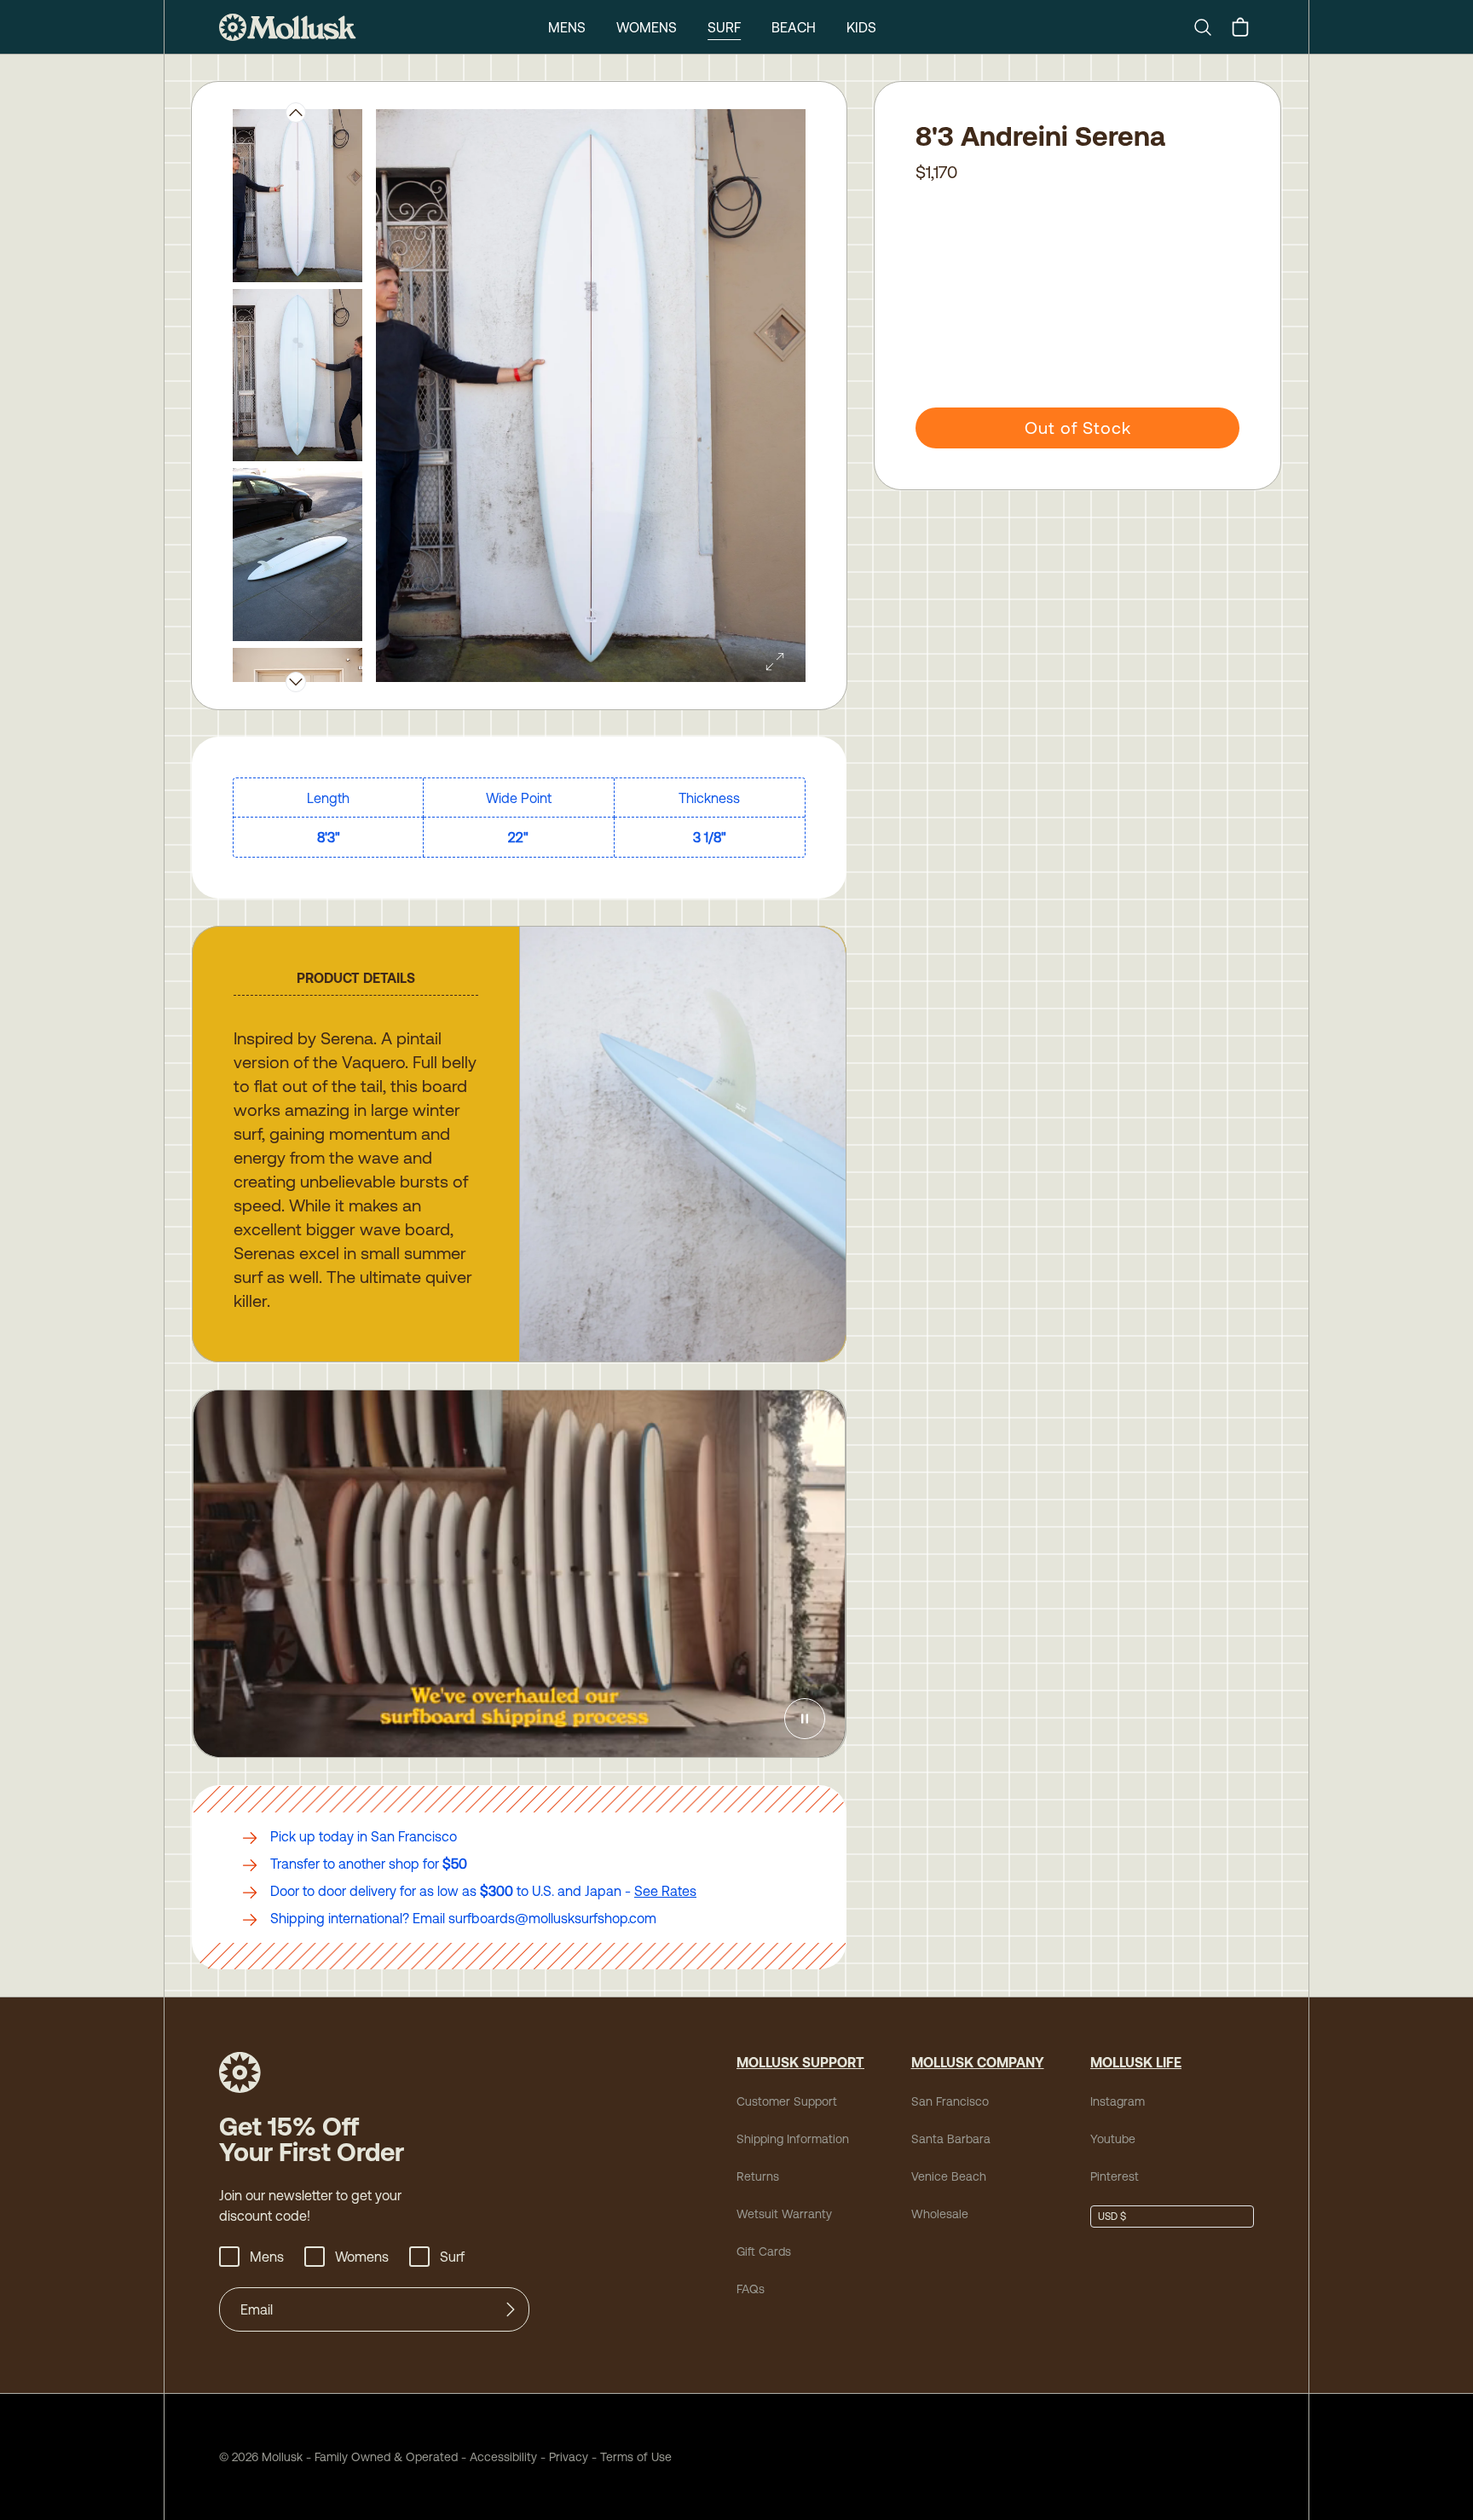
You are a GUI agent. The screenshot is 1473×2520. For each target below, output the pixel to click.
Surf (724, 27)
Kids (861, 27)
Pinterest (1115, 2176)
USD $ (1112, 2217)
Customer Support (787, 2101)
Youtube (1113, 2139)
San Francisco (950, 2101)
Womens (647, 27)
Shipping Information (793, 2139)
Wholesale (940, 2214)
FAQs (751, 2289)
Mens (567, 27)
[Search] (1210, 27)
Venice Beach (949, 2176)
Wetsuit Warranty (784, 2214)
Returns (758, 2176)
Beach (794, 27)
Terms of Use (636, 2457)
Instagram (1118, 2101)
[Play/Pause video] (805, 1719)
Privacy (569, 2457)
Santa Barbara (951, 2139)
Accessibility (497, 2457)
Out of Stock (1078, 428)
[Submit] (511, 2309)
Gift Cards (764, 2251)
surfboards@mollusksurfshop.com (552, 1918)
